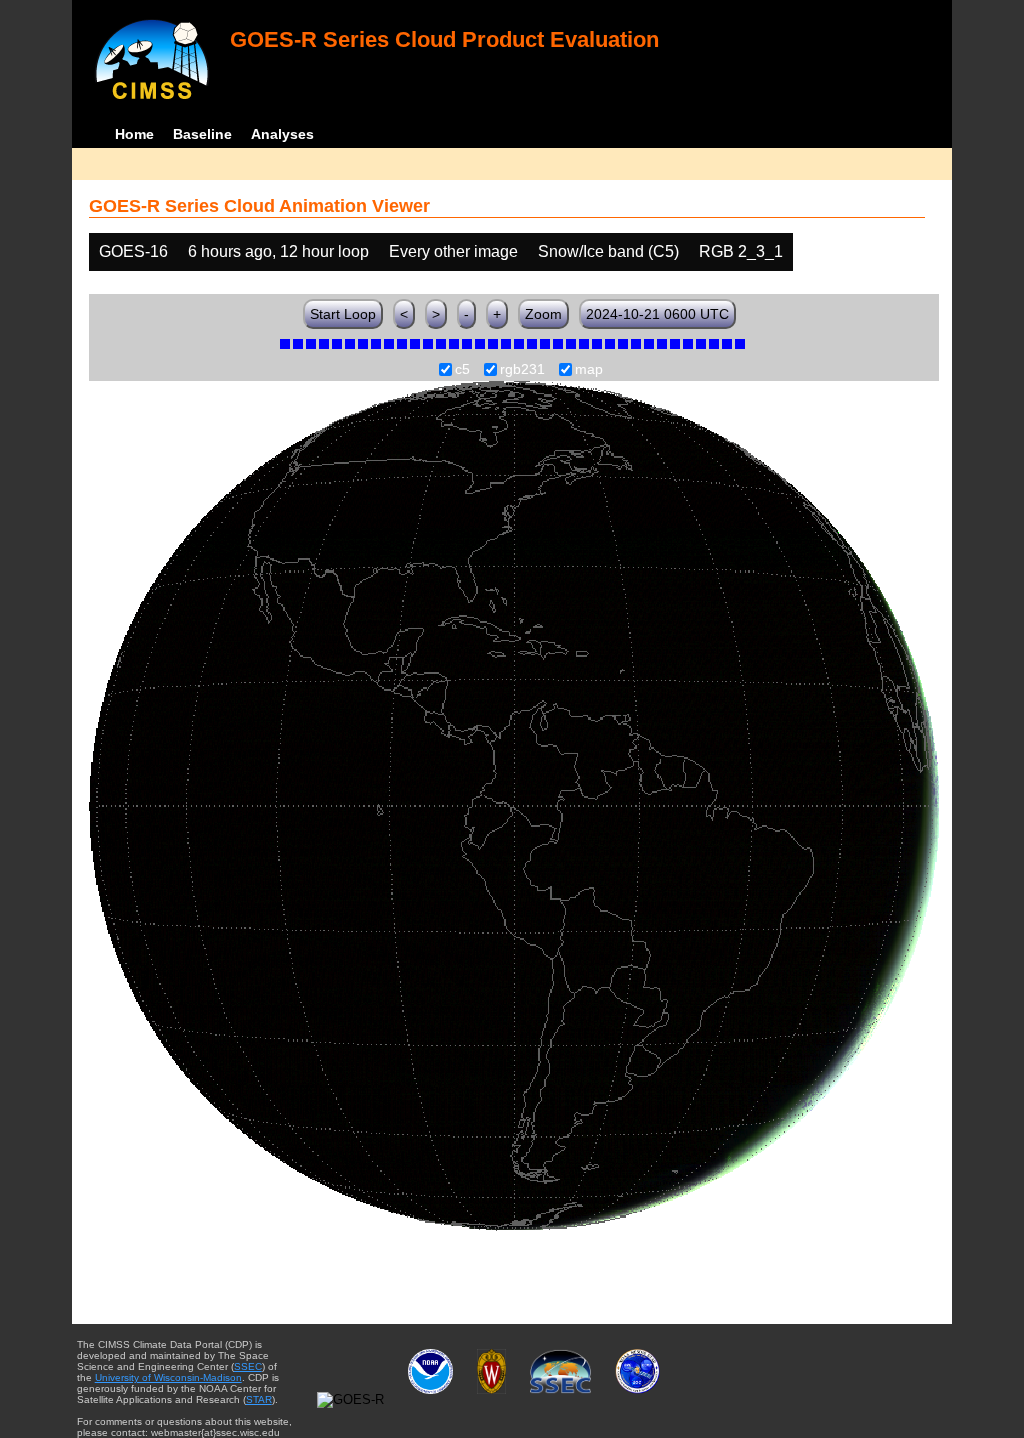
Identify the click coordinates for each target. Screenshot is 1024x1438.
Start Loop (343, 314)
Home (134, 134)
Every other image (453, 251)
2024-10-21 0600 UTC (657, 314)
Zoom (543, 314)
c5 (462, 370)
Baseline (202, 134)
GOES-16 (133, 251)
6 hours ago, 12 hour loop (278, 251)
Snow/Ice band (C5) (608, 251)
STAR (259, 1399)
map (589, 370)
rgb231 (522, 370)
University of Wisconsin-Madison (168, 1377)
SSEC (248, 1366)
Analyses (282, 134)
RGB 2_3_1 (741, 251)
